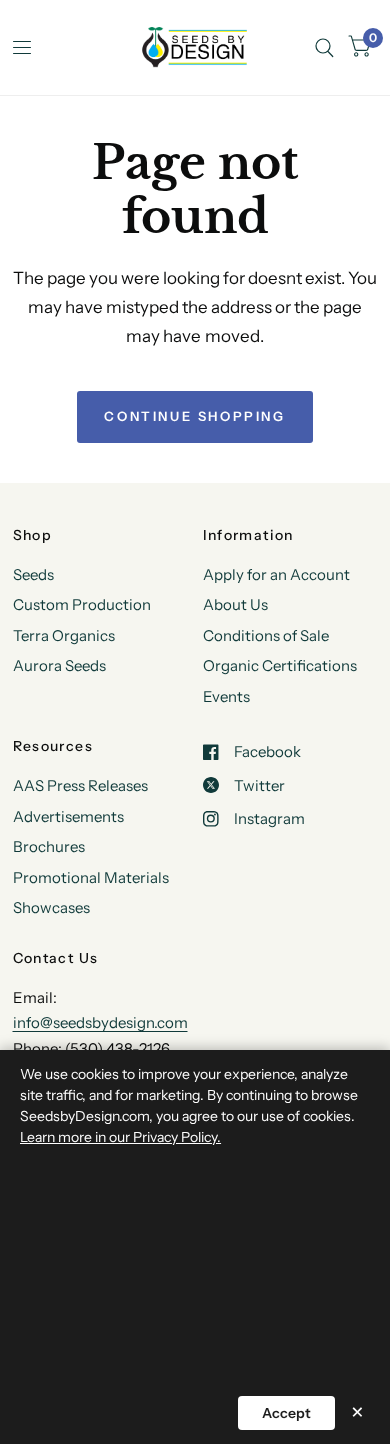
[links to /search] (324, 47)
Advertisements (68, 816)
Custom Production (82, 604)
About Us (235, 604)
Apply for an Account (276, 574)
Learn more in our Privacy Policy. (120, 1137)
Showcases (51, 907)
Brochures (49, 846)
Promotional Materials (91, 877)
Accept (286, 1413)
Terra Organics (64, 635)
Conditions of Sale (266, 635)
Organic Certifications (280, 665)
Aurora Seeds (59, 665)
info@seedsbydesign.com (100, 1022)
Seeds (33, 574)
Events (226, 696)
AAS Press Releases (80, 785)
